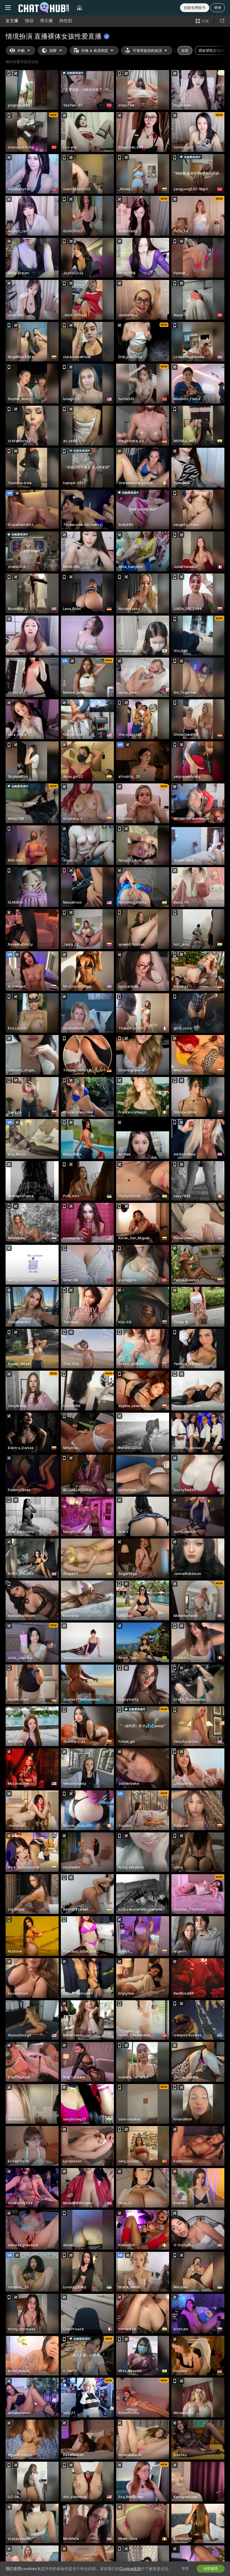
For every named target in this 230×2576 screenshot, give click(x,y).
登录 (218, 8)
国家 (53, 51)
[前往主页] (44, 8)
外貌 (21, 51)
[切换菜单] (8, 8)
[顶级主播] (79, 8)
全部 (185, 51)
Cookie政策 (130, 2569)
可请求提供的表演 (147, 51)
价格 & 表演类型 (95, 51)
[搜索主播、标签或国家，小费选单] (222, 21)
